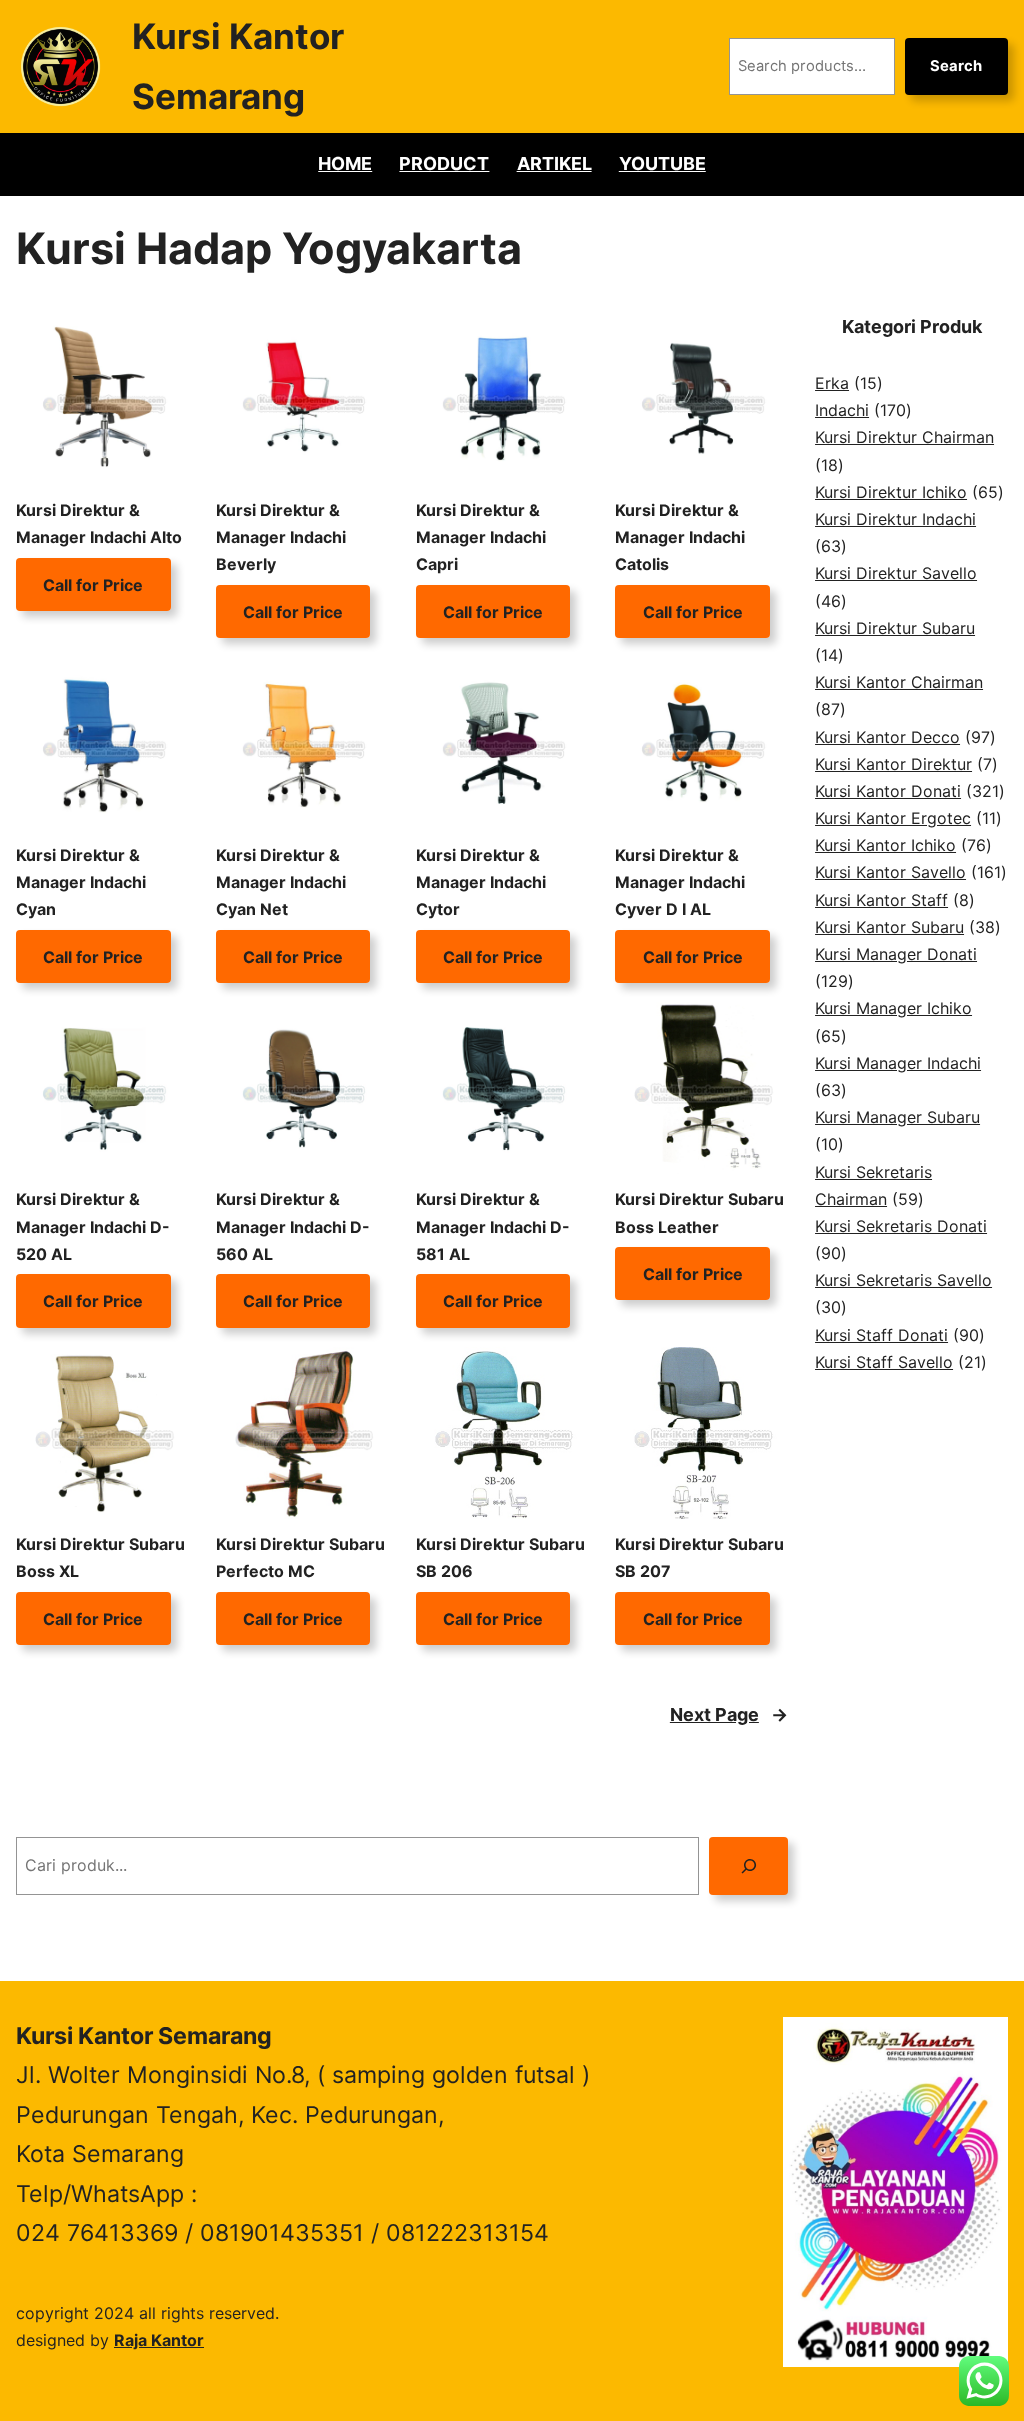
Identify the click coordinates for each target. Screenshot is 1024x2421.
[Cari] (748, 1865)
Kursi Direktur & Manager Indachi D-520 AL (93, 1226)
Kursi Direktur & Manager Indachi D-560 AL (293, 1226)
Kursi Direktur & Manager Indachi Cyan (81, 882)
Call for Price (93, 584)
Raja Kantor (159, 2340)
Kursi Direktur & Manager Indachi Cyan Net (281, 882)
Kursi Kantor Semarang (144, 2036)
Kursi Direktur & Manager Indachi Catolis (680, 537)
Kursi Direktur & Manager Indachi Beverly (281, 537)
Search (956, 66)
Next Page (729, 1714)
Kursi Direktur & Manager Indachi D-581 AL (493, 1226)
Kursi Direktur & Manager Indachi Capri (481, 537)
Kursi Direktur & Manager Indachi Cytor (481, 882)
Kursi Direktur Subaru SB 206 (500, 1557)
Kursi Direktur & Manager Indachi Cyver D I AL (680, 882)
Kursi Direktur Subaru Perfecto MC (300, 1557)
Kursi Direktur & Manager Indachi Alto (99, 523)
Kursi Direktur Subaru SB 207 (699, 1557)
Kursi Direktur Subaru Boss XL (100, 1557)
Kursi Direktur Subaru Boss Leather (699, 1212)
